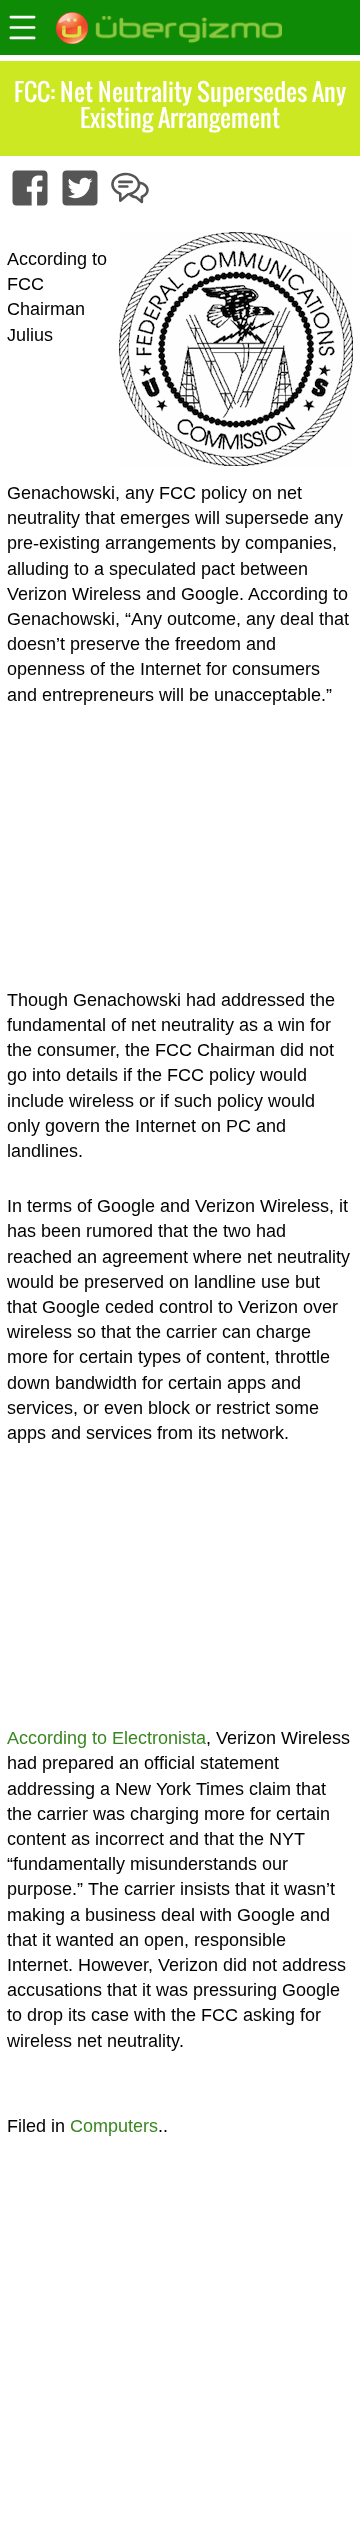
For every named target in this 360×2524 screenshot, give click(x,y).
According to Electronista (106, 1738)
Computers (114, 2126)
